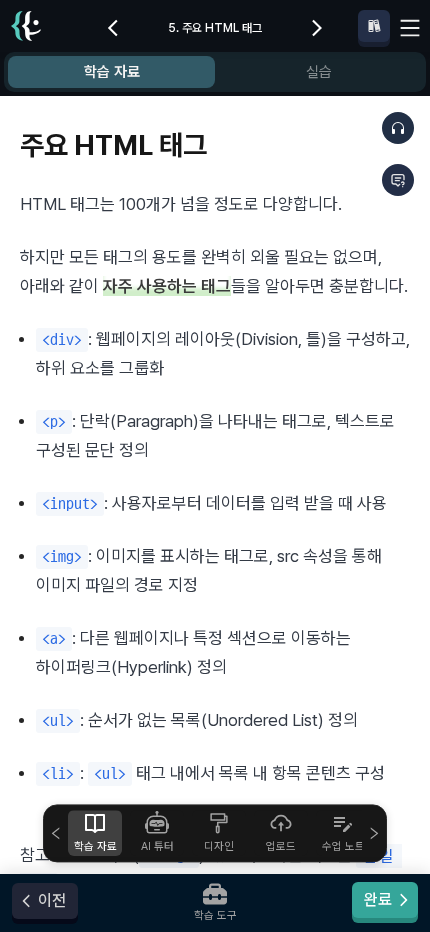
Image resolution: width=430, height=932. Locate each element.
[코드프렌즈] (26, 28)
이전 (52, 900)
